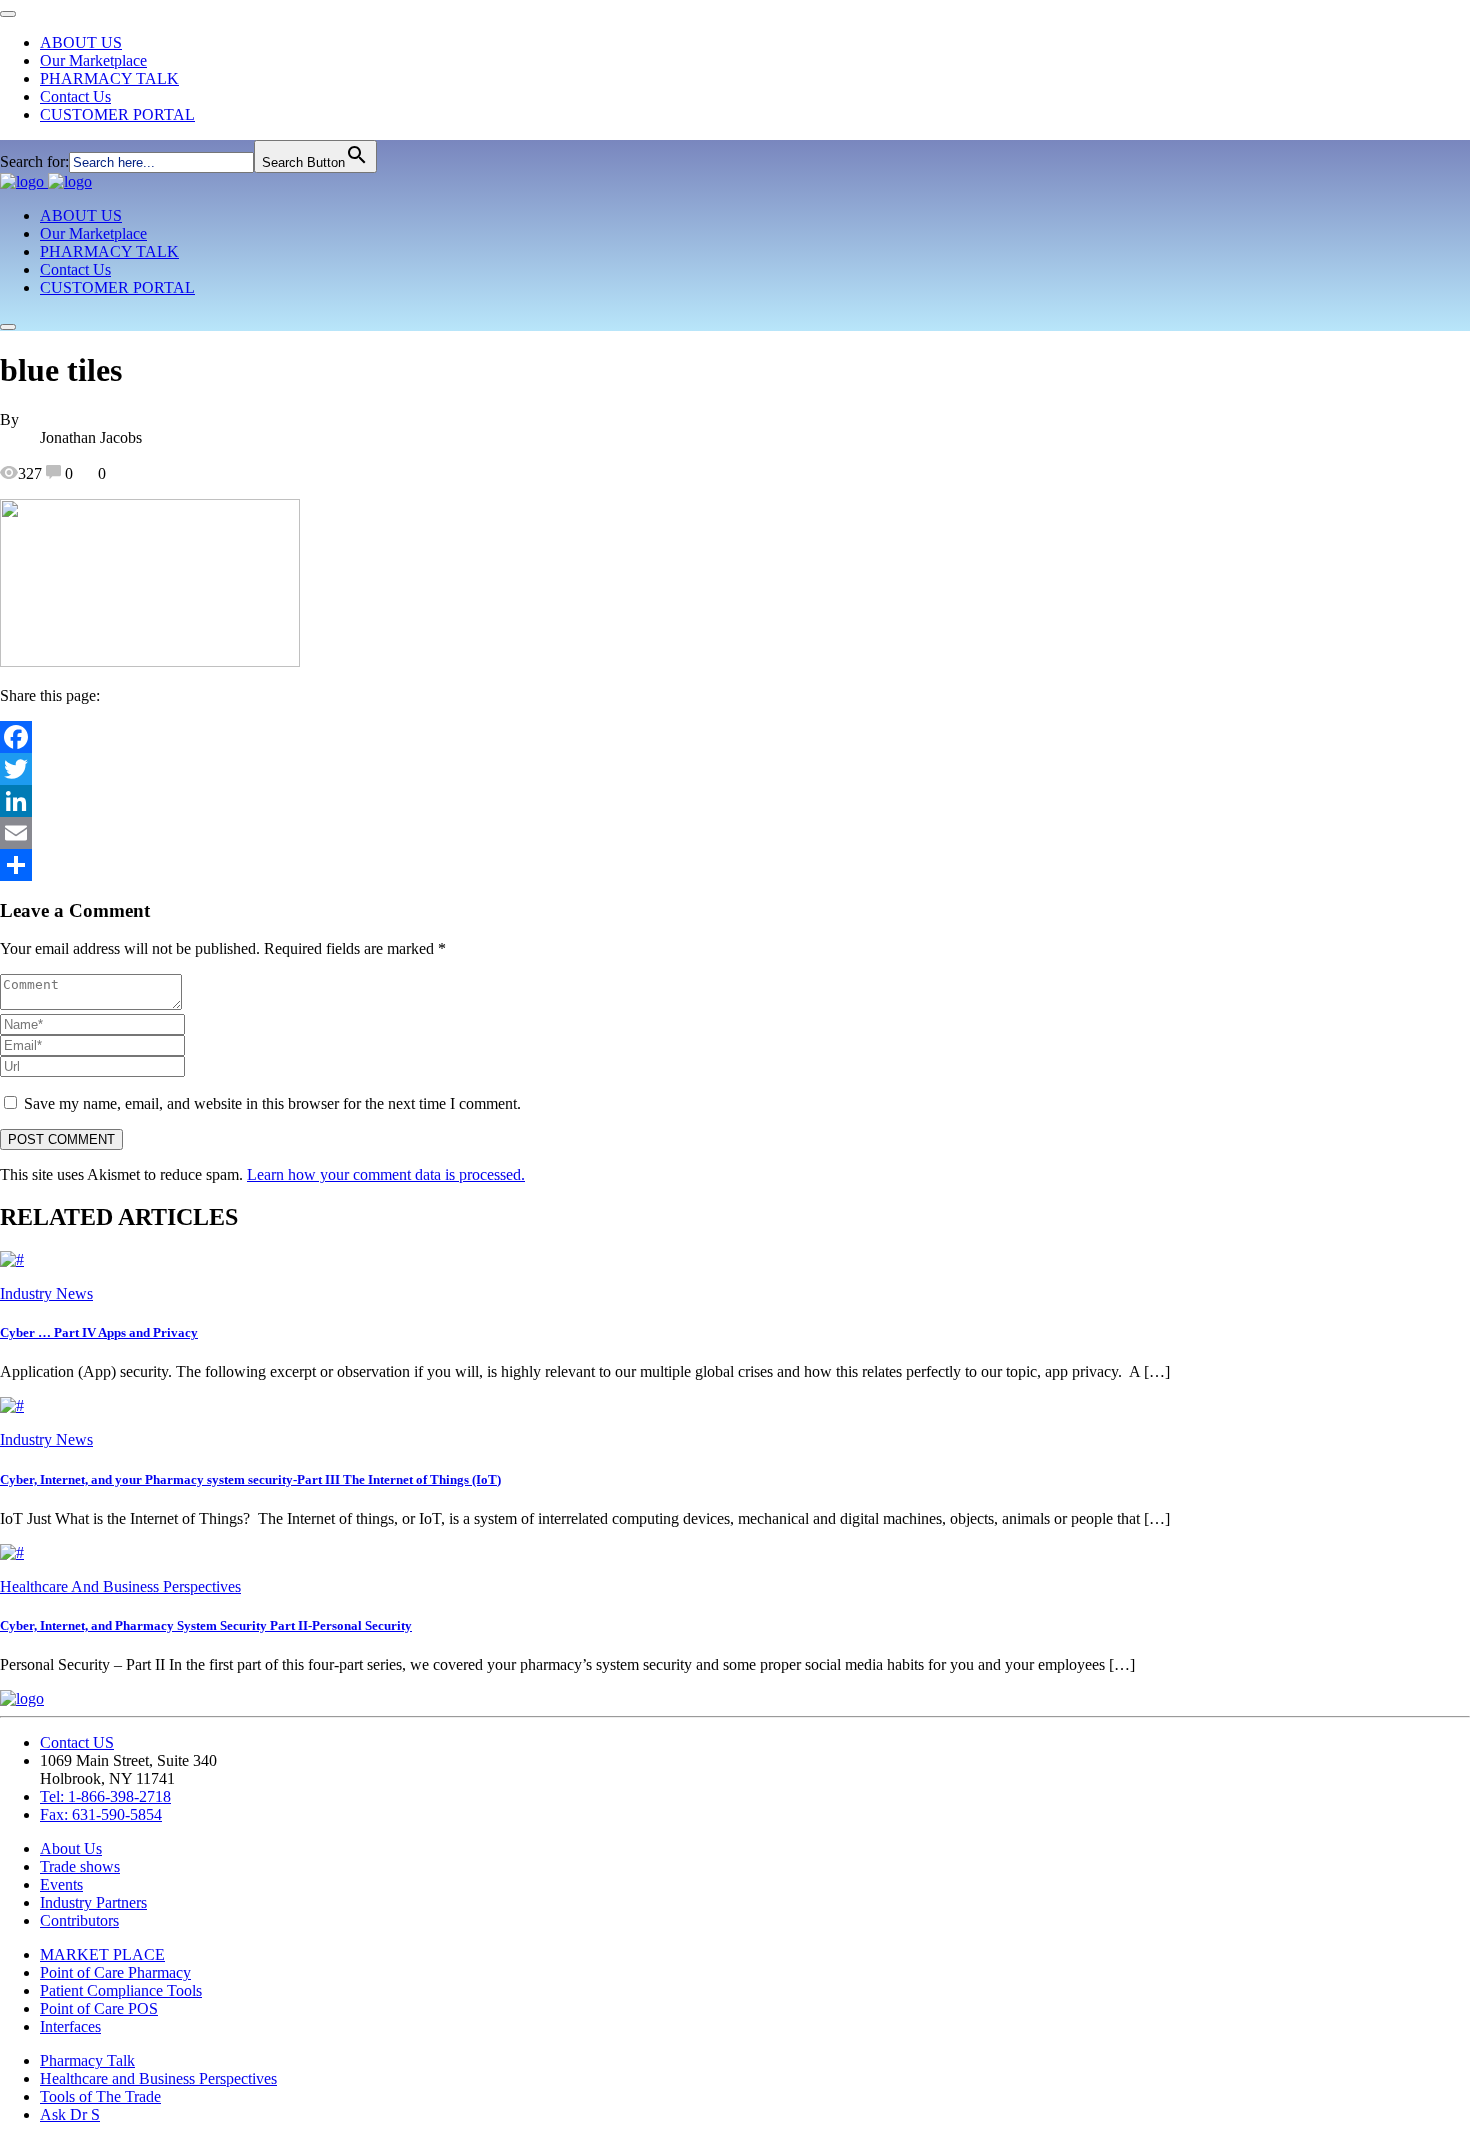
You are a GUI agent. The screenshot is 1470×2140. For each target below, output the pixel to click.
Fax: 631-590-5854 (101, 1814)
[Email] (735, 833)
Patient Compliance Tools (121, 1990)
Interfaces (70, 2026)
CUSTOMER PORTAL (117, 114)
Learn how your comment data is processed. (386, 1174)
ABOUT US (81, 42)
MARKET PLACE (102, 1954)
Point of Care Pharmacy (115, 1972)
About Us (71, 1848)
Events (61, 1884)
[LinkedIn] (735, 801)
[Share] (735, 865)
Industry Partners (93, 1902)
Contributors (79, 1920)
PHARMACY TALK (109, 78)
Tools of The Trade (100, 2096)
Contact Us (75, 96)
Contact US (77, 1742)
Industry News (46, 1293)
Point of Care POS (99, 2008)
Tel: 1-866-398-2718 (105, 1796)
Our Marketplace (93, 60)
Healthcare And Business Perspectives (120, 1586)
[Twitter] (735, 769)
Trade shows (80, 1866)
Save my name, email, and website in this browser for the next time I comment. (272, 1103)
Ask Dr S (70, 2114)
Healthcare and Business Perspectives (158, 2078)
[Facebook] (735, 737)
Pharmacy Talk (87, 2060)
